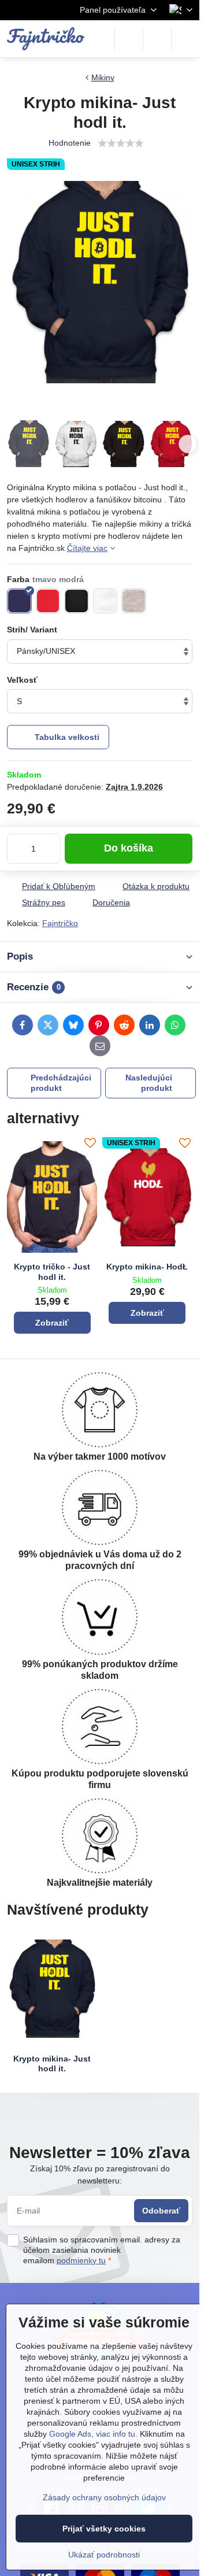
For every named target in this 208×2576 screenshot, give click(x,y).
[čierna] (77, 601)
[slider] (121, 143)
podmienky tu (81, 2260)
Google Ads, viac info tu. (93, 2434)
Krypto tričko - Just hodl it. (52, 1272)
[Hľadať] (129, 39)
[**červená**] (48, 601)
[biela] (105, 601)
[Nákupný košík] (157, 39)
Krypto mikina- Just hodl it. (52, 2064)
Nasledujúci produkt (149, 1083)
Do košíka (129, 848)
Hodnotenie (70, 143)
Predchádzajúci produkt (61, 1083)
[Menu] (185, 39)
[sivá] (134, 601)
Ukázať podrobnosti (104, 2555)
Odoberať (161, 2211)
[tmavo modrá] (19, 601)
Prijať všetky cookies (104, 2529)
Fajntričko (60, 923)
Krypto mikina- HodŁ (147, 1267)
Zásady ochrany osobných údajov (104, 2497)
